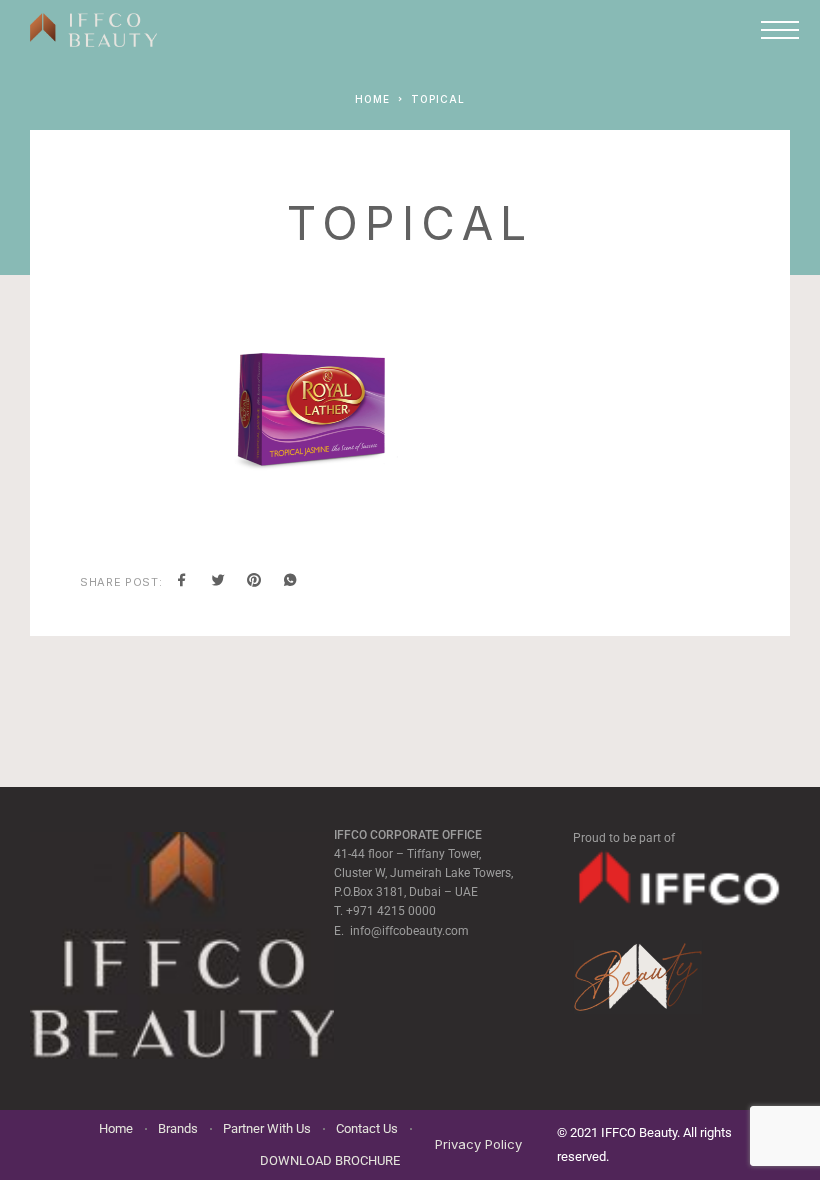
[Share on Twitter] (218, 582)
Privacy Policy (478, 1144)
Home (116, 1128)
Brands (178, 1128)
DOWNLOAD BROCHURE (330, 1160)
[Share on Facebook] (182, 582)
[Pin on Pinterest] (254, 582)
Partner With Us (267, 1128)
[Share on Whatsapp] (290, 582)
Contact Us (367, 1128)
